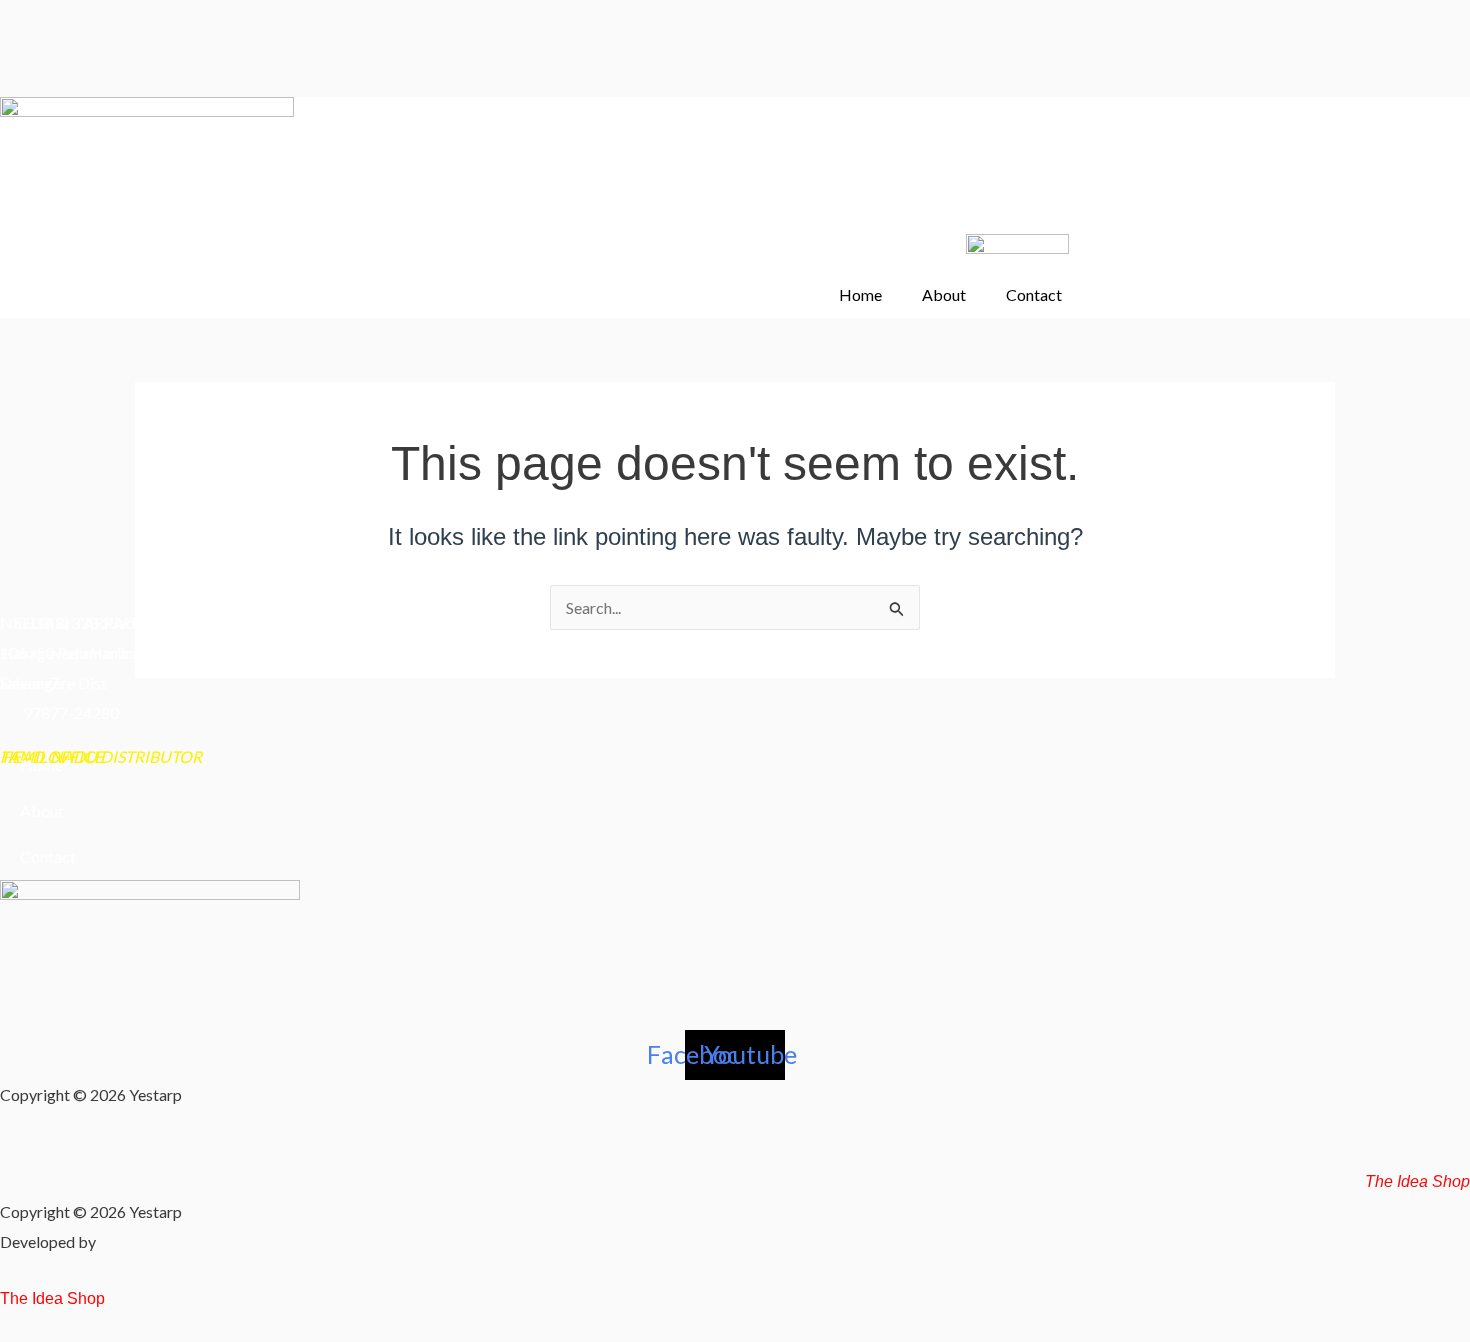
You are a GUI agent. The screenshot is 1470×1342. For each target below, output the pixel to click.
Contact (1034, 294)
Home (860, 294)
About (944, 294)
